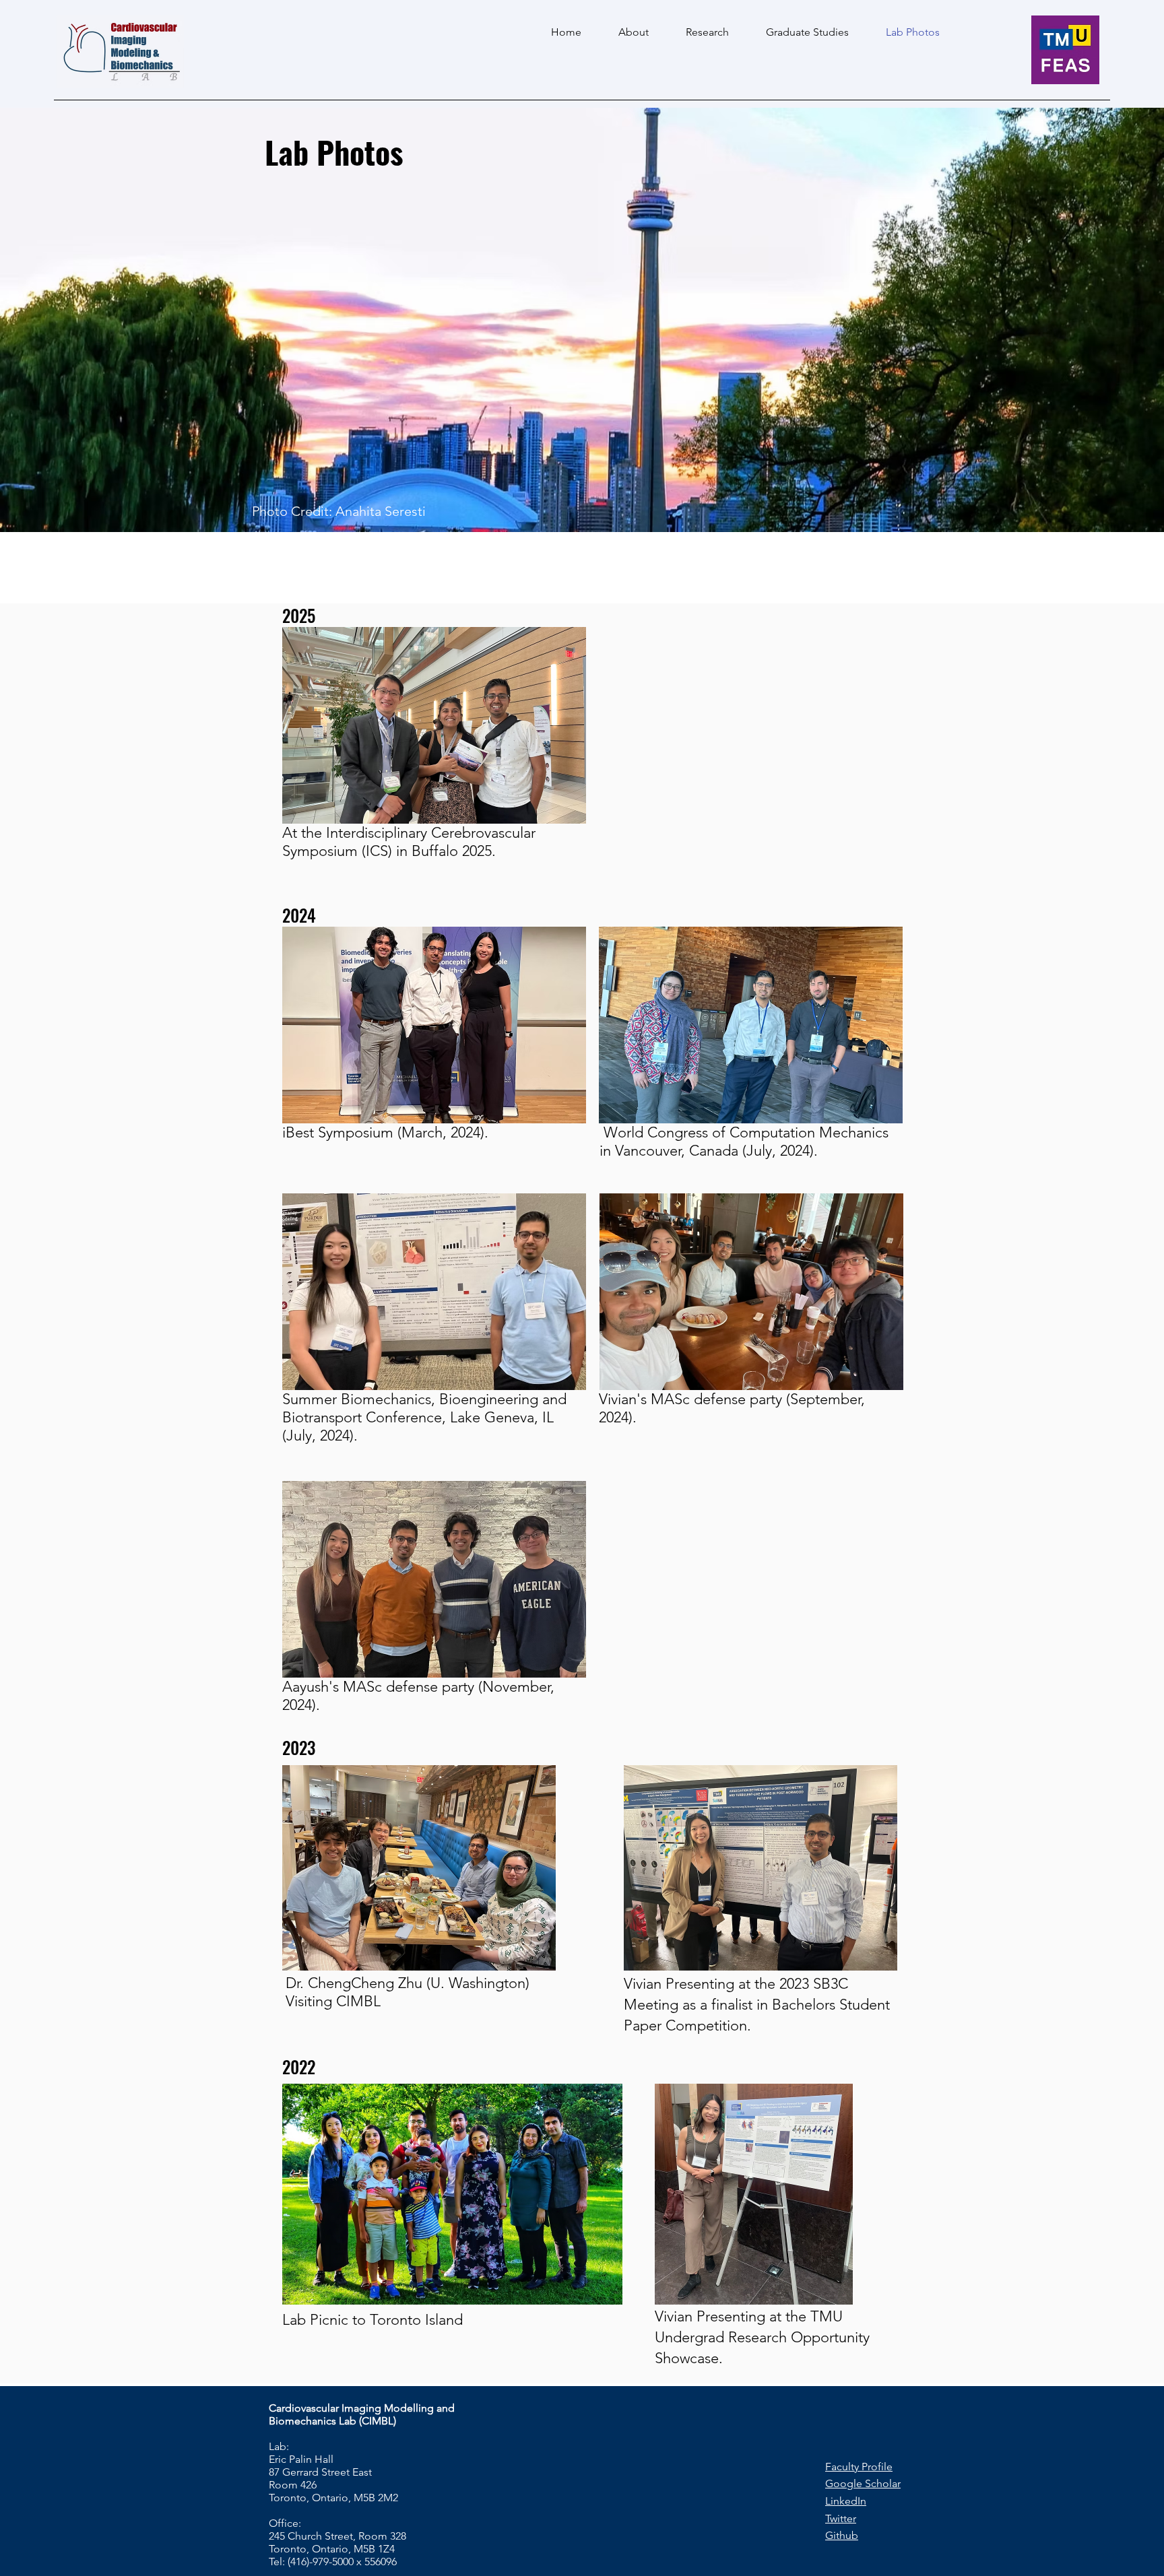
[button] (434, 725)
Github (842, 2535)
